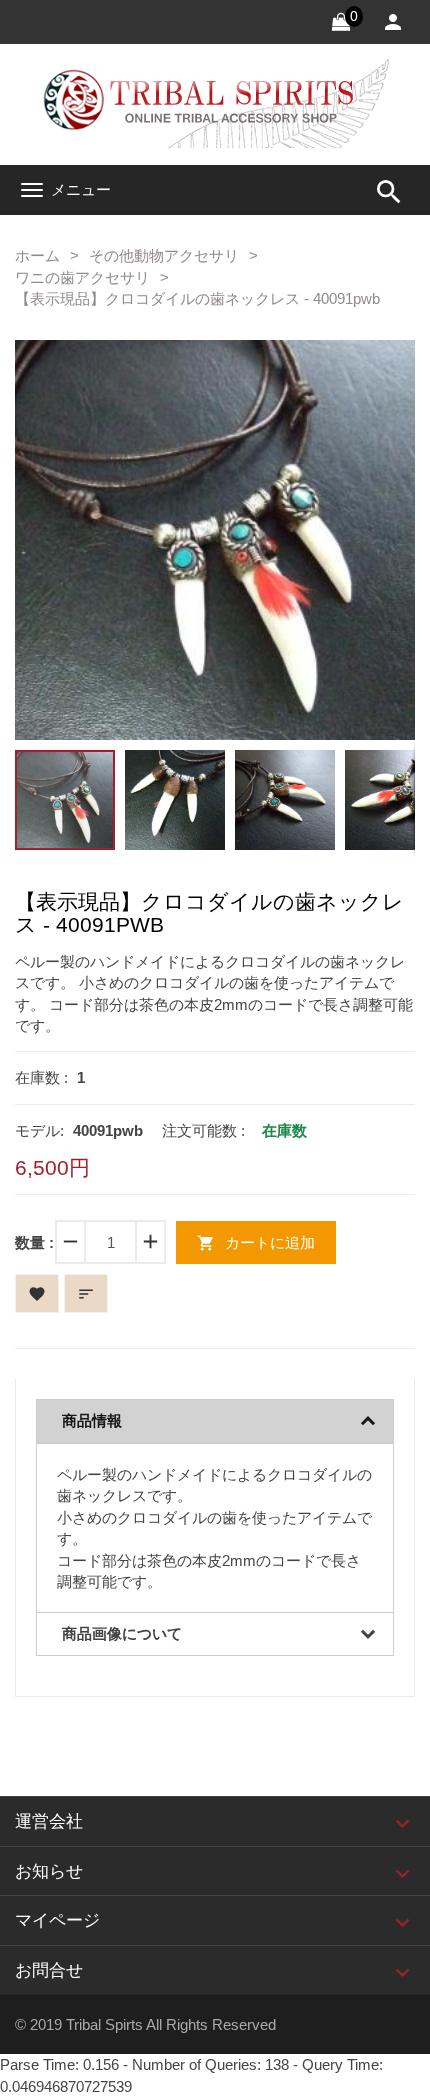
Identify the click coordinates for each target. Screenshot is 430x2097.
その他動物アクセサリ (164, 255)
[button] (369, 386)
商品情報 (92, 1420)
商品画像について (122, 1633)
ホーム (37, 255)
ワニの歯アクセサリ (82, 277)
